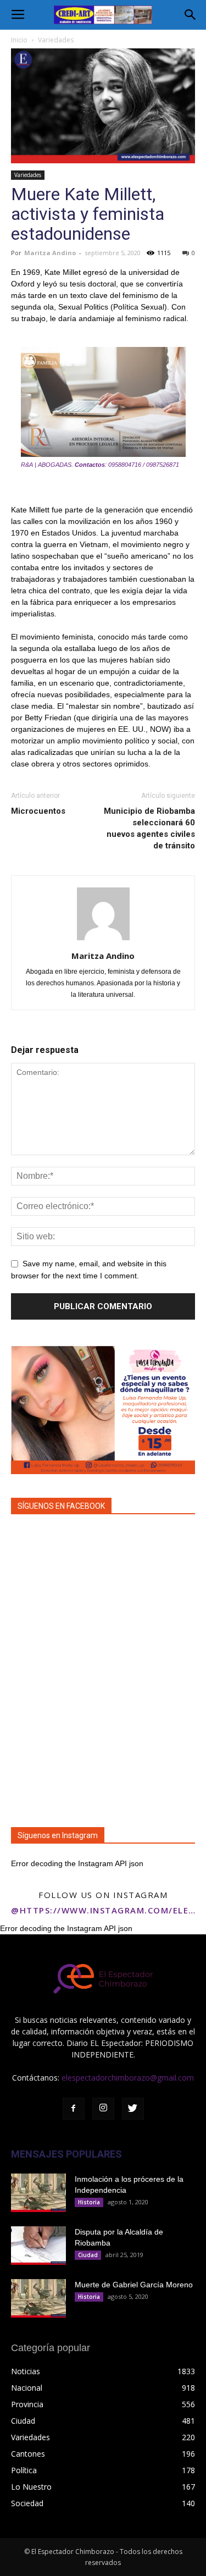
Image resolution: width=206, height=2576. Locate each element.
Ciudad (88, 2255)
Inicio (19, 40)
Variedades (56, 40)
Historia (89, 2202)
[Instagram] (103, 2109)
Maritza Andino (50, 253)
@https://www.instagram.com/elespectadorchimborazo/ (103, 1910)
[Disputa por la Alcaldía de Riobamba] (38, 2246)
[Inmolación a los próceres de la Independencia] (38, 2193)
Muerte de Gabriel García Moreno (134, 2285)
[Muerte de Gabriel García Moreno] (38, 2298)
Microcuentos (38, 811)
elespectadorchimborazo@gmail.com (128, 2078)
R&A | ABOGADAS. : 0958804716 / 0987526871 (100, 465)
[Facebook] (74, 2109)
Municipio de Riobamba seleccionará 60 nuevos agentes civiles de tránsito (149, 828)
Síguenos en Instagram (58, 1835)
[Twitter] (133, 2109)
